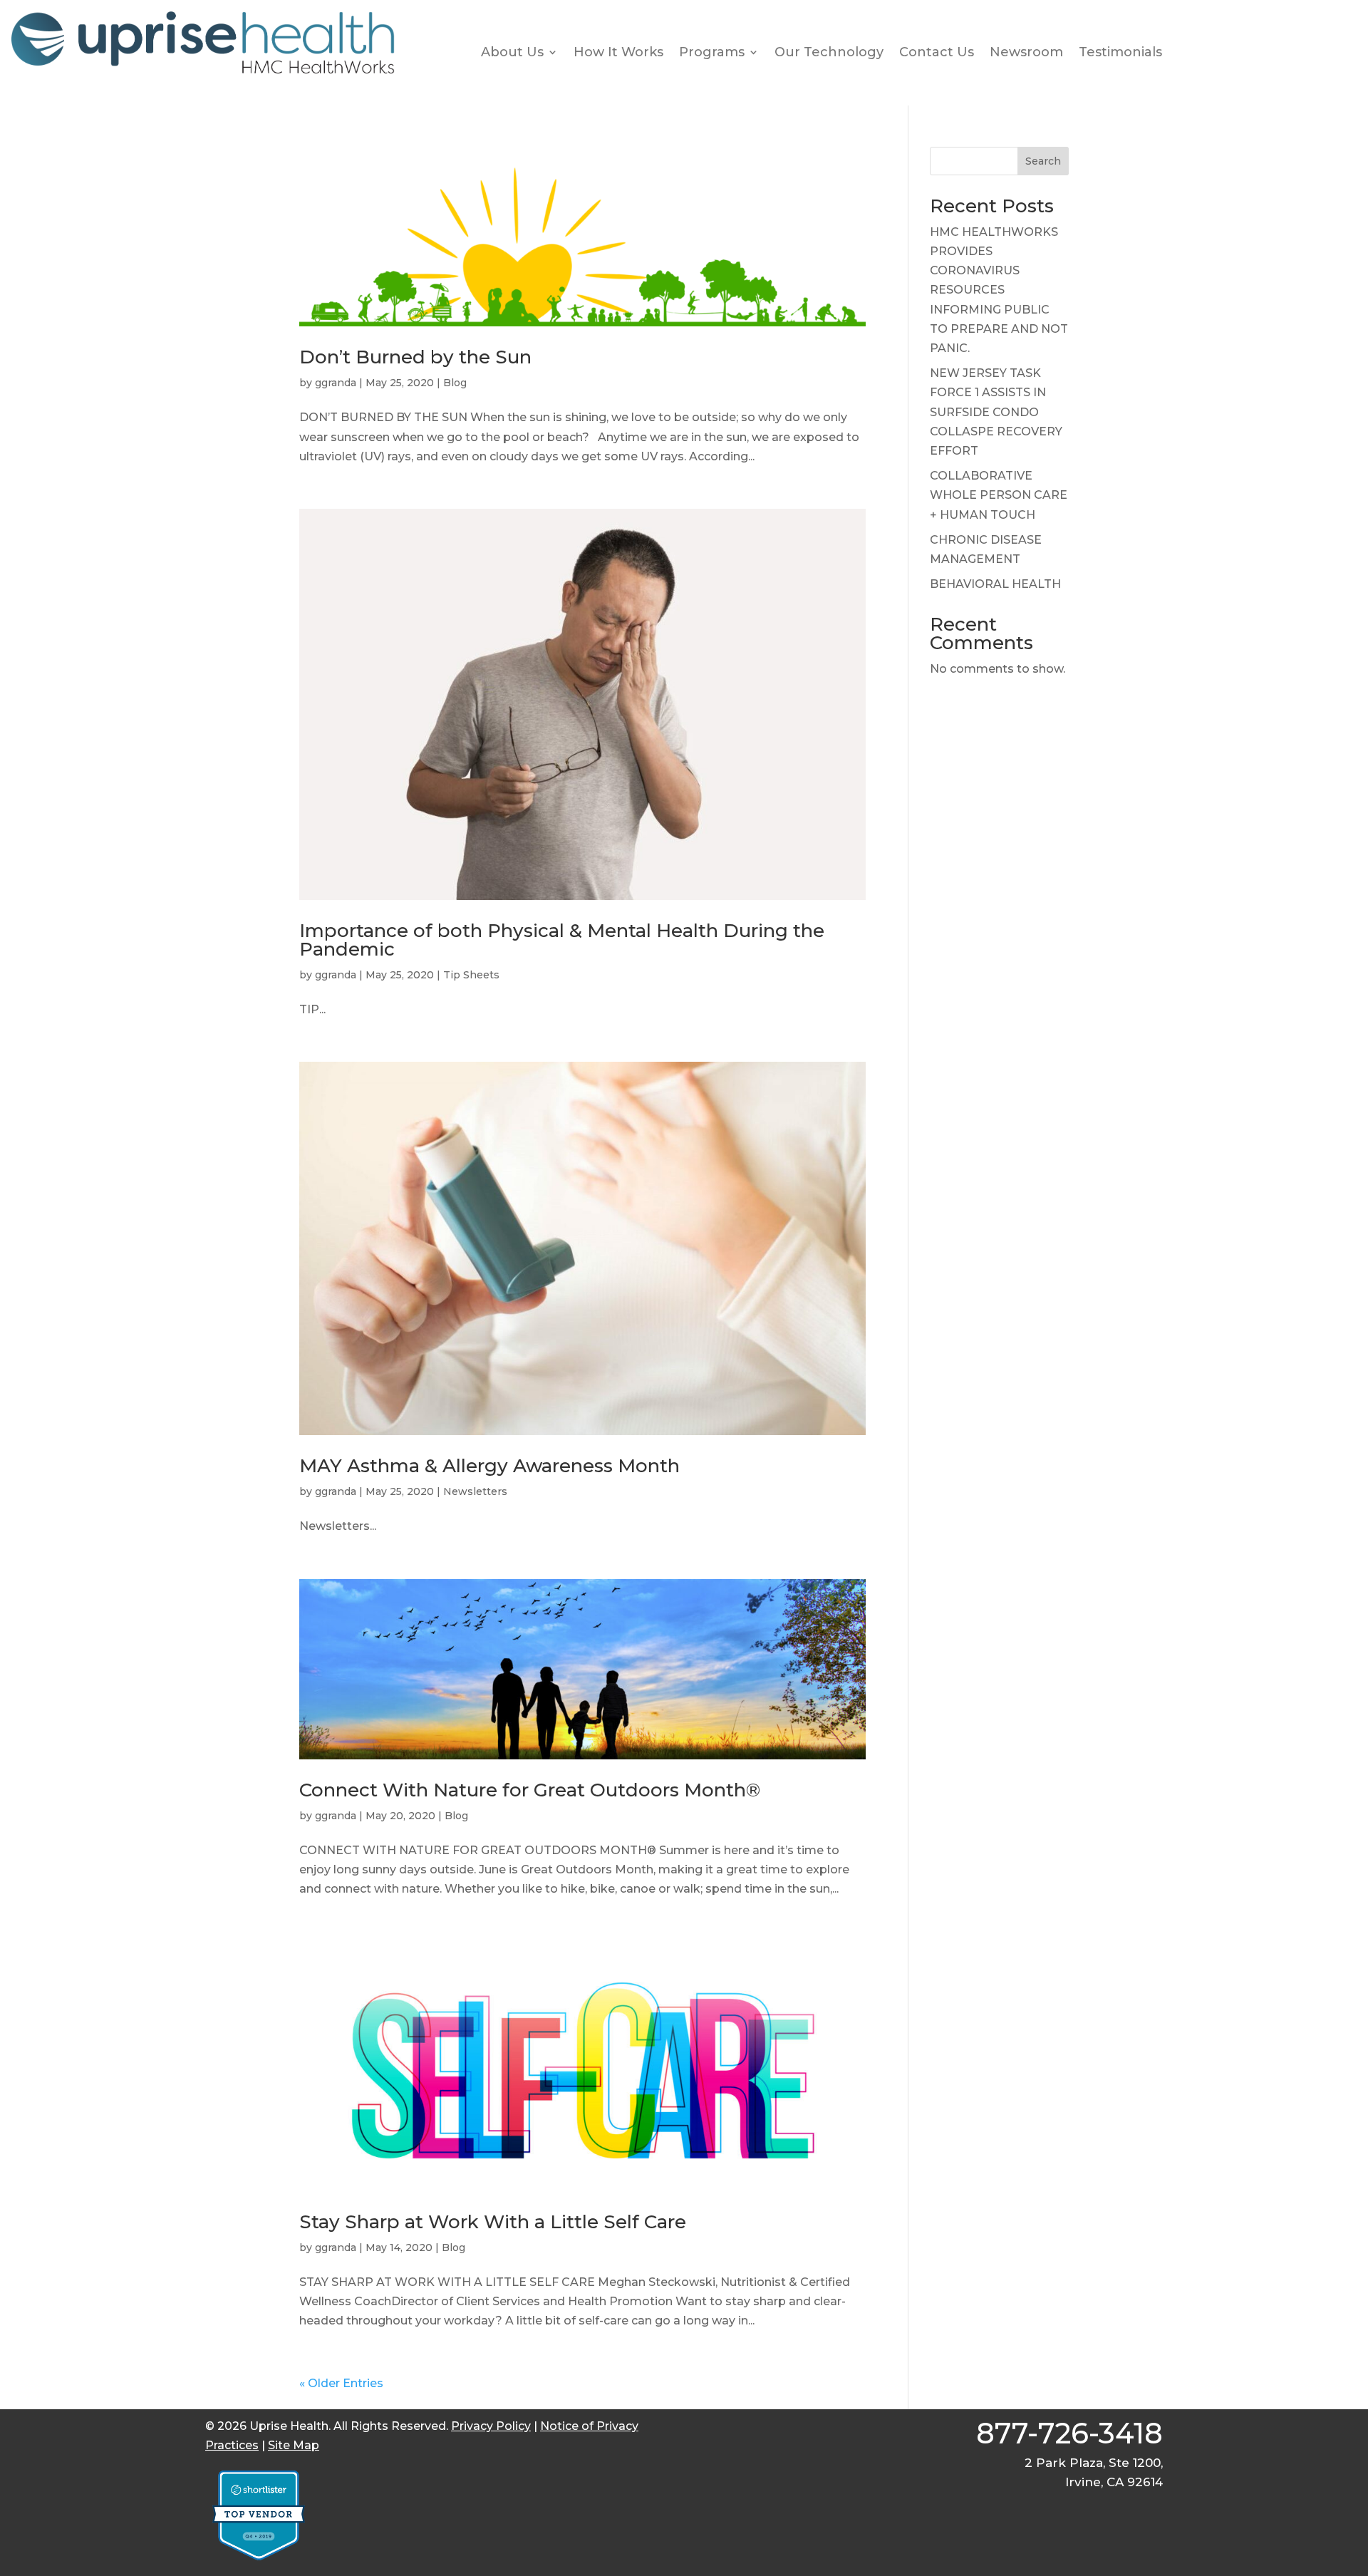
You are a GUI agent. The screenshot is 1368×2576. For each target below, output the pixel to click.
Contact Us (937, 52)
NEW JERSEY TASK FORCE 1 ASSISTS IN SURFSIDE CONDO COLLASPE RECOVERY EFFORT (996, 412)
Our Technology (829, 52)
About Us (512, 52)
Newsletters (475, 1491)
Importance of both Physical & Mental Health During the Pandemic (562, 940)
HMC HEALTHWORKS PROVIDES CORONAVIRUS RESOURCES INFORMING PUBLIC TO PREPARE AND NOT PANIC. (999, 290)
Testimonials (1120, 52)
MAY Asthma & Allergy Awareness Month (489, 1466)
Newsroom (1026, 52)
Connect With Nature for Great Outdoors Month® (530, 1790)
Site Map (294, 2445)
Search (1043, 161)
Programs (712, 52)
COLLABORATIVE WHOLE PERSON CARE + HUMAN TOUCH (999, 495)
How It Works (618, 52)
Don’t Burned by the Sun (415, 357)
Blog (455, 383)
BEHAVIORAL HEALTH (995, 584)
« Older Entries (341, 2383)
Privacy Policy (491, 2426)
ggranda (336, 383)
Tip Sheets (471, 975)
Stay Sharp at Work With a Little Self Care (493, 2222)
